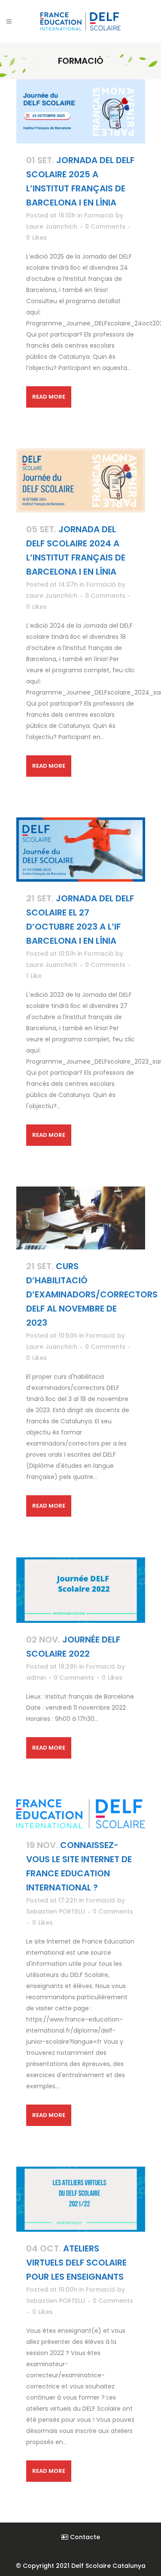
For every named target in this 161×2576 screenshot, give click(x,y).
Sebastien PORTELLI (56, 1911)
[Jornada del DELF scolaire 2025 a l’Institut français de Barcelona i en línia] (81, 111)
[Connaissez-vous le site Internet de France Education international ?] (81, 1814)
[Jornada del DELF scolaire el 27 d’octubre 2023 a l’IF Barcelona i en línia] (81, 850)
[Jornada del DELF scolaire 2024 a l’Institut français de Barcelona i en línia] (81, 480)
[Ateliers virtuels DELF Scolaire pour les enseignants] (81, 2199)
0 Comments (105, 227)
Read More (49, 397)
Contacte (84, 2537)
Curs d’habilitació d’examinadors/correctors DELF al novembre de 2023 (92, 1294)
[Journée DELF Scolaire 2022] (81, 1590)
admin (36, 1678)
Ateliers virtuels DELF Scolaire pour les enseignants (76, 2263)
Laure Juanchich (52, 227)
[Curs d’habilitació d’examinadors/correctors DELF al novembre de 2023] (81, 1218)
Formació (99, 215)
